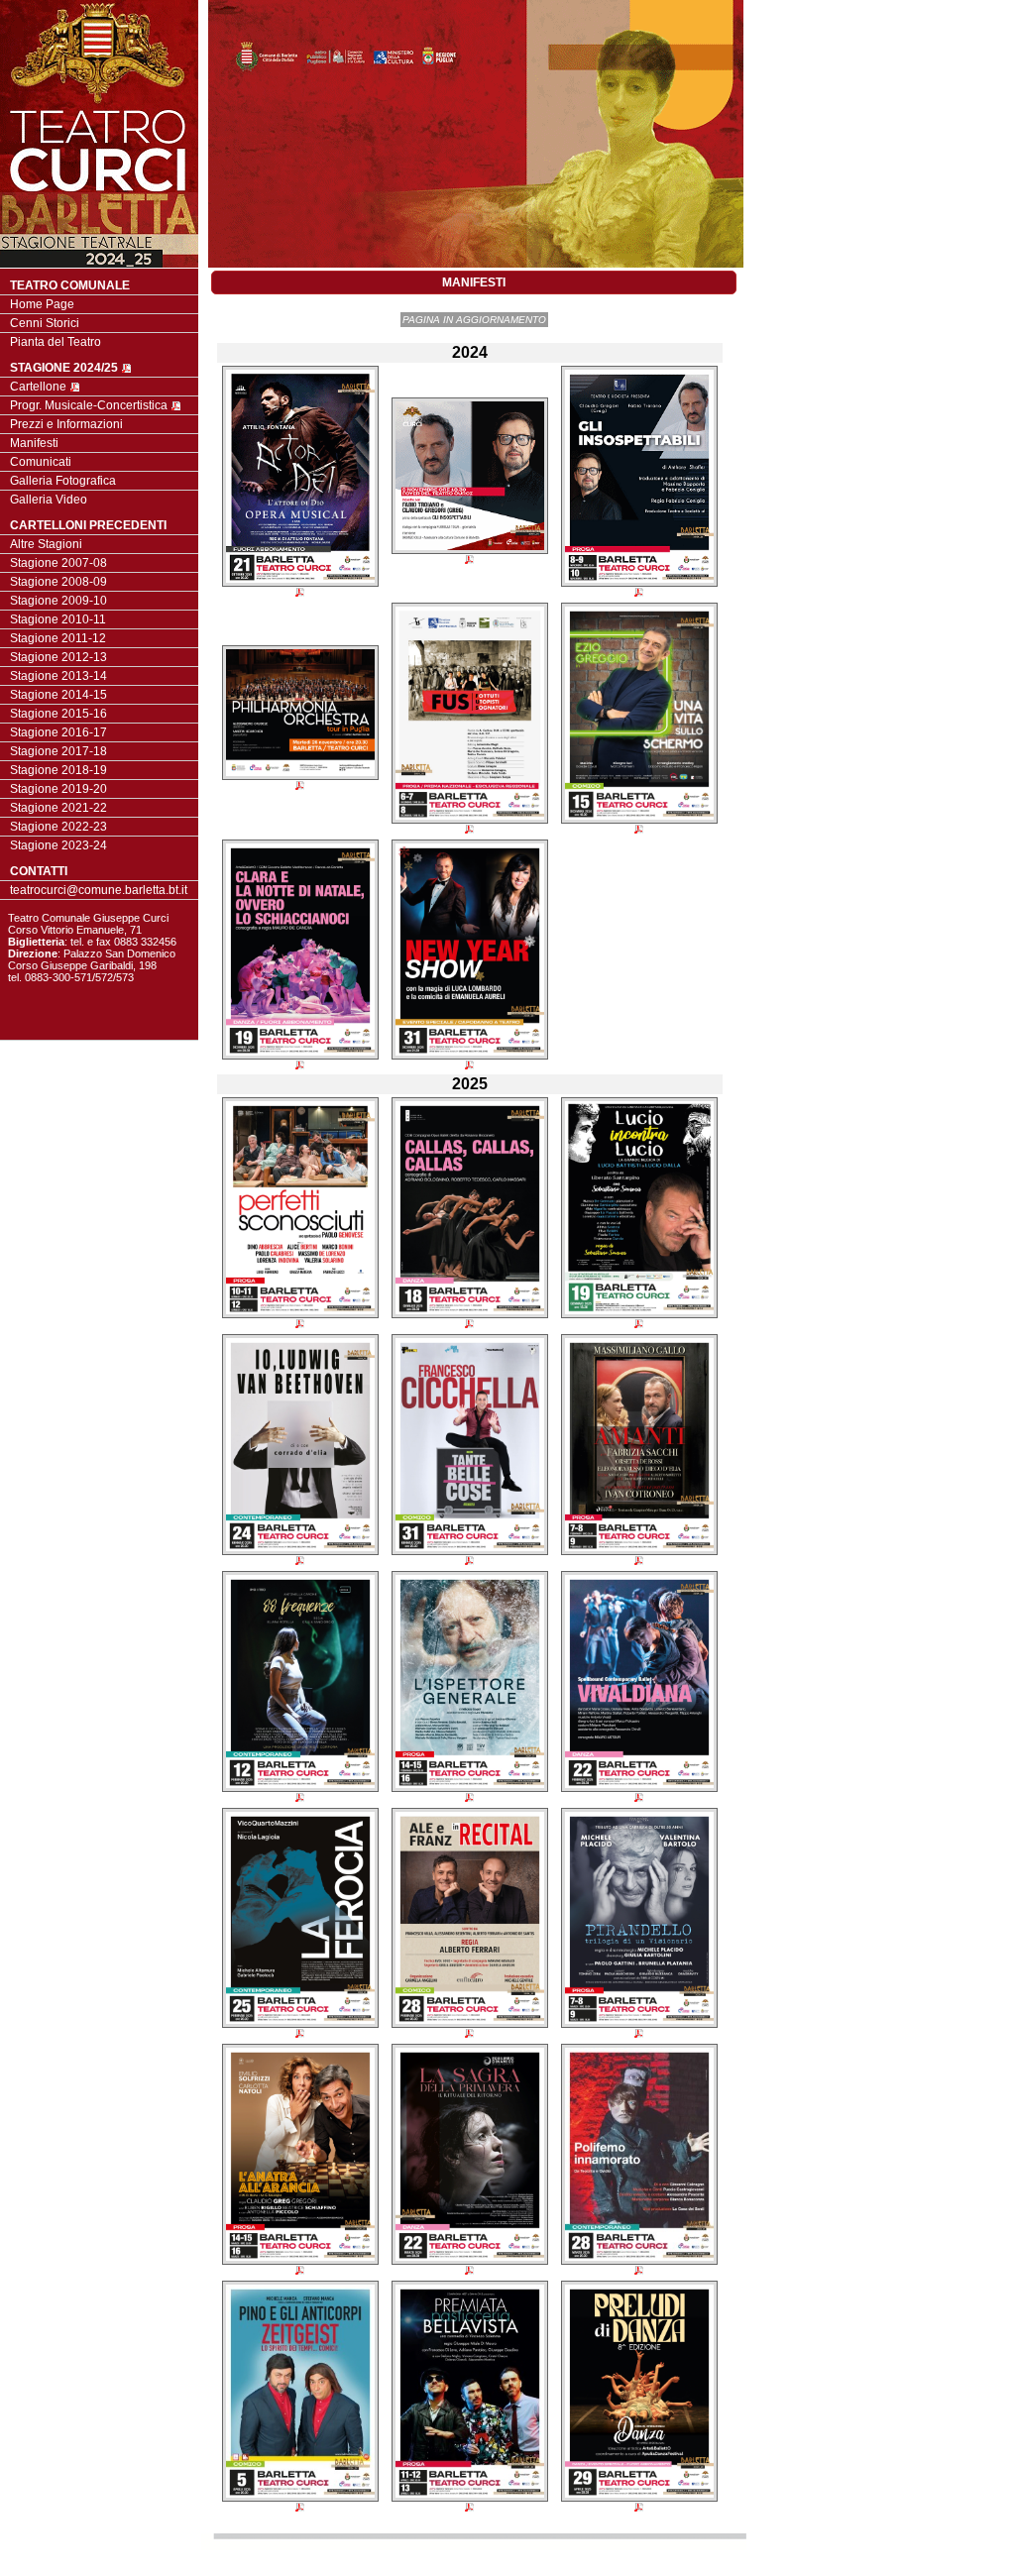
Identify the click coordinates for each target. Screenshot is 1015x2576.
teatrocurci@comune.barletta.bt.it (99, 890)
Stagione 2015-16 (58, 714)
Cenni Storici (45, 323)
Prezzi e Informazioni (66, 424)
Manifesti (34, 443)
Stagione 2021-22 (58, 808)
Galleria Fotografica (63, 481)
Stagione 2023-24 (58, 845)
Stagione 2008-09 (58, 582)
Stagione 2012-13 (58, 657)
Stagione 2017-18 (58, 751)
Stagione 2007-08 (58, 563)
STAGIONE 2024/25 (65, 368)
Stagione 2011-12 (58, 638)
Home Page (42, 304)
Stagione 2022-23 (58, 827)
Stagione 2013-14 (58, 676)
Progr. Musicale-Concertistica (90, 405)
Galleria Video (49, 500)
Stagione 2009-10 (58, 601)
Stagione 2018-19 (58, 770)
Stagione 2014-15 (58, 695)
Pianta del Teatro (56, 342)
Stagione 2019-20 (58, 789)
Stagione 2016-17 (58, 732)
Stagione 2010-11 (58, 619)
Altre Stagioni (46, 544)
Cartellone (40, 387)
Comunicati (41, 462)
